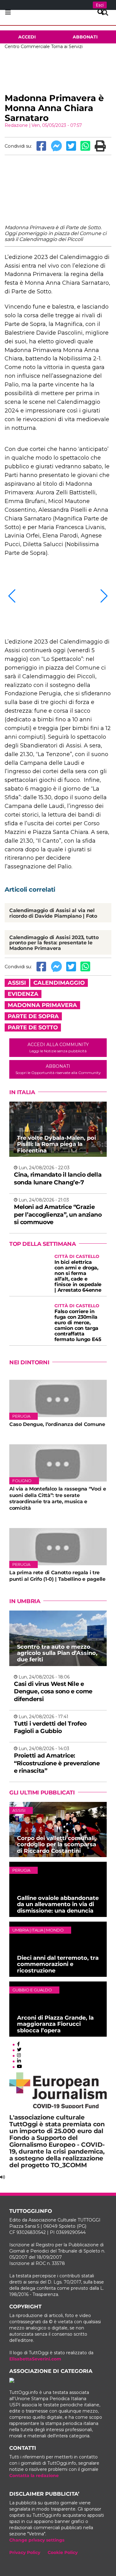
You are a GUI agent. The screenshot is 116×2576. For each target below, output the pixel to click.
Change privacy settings (37, 2540)
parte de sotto (33, 1027)
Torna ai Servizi (67, 47)
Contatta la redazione (34, 2476)
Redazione (16, 125)
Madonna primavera (42, 1005)
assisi (17, 983)
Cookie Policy (63, 2552)
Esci (100, 5)
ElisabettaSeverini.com (35, 2359)
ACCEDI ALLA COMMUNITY (58, 1047)
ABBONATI (58, 1069)
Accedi (27, 37)
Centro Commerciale (27, 47)
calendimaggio (59, 983)
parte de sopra (33, 1016)
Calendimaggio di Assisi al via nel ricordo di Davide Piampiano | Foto (53, 913)
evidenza (23, 994)
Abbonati (85, 37)
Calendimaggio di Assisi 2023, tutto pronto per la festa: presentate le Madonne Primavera (54, 943)
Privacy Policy (25, 2552)
